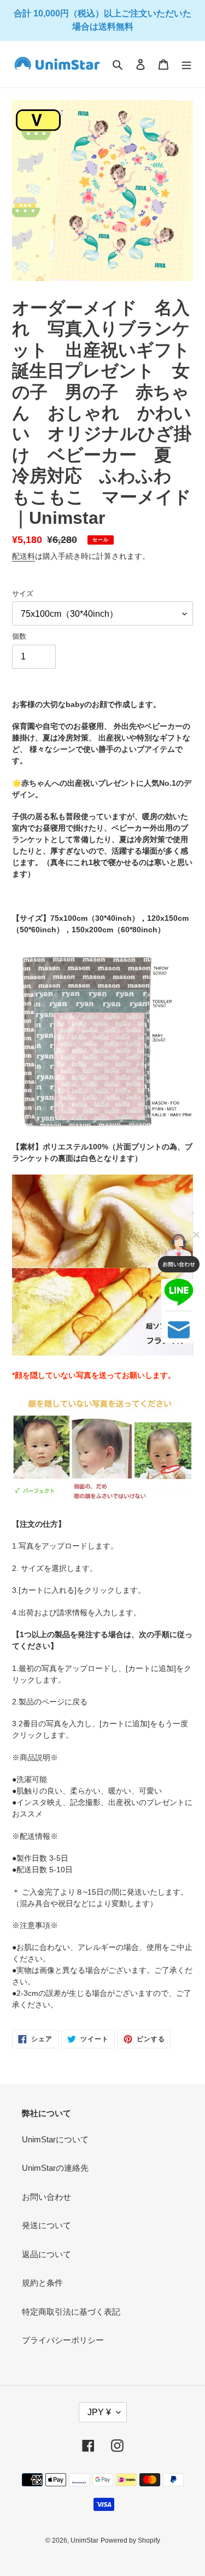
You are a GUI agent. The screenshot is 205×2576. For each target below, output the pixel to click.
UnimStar (84, 2540)
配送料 (24, 556)
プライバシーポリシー (63, 2340)
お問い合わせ (46, 2197)
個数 (19, 636)
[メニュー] (186, 64)
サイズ (23, 594)
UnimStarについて (55, 2139)
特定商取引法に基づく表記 (71, 2312)
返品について (46, 2254)
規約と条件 (42, 2283)
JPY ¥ (99, 2412)
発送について (46, 2225)
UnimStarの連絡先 (55, 2168)
